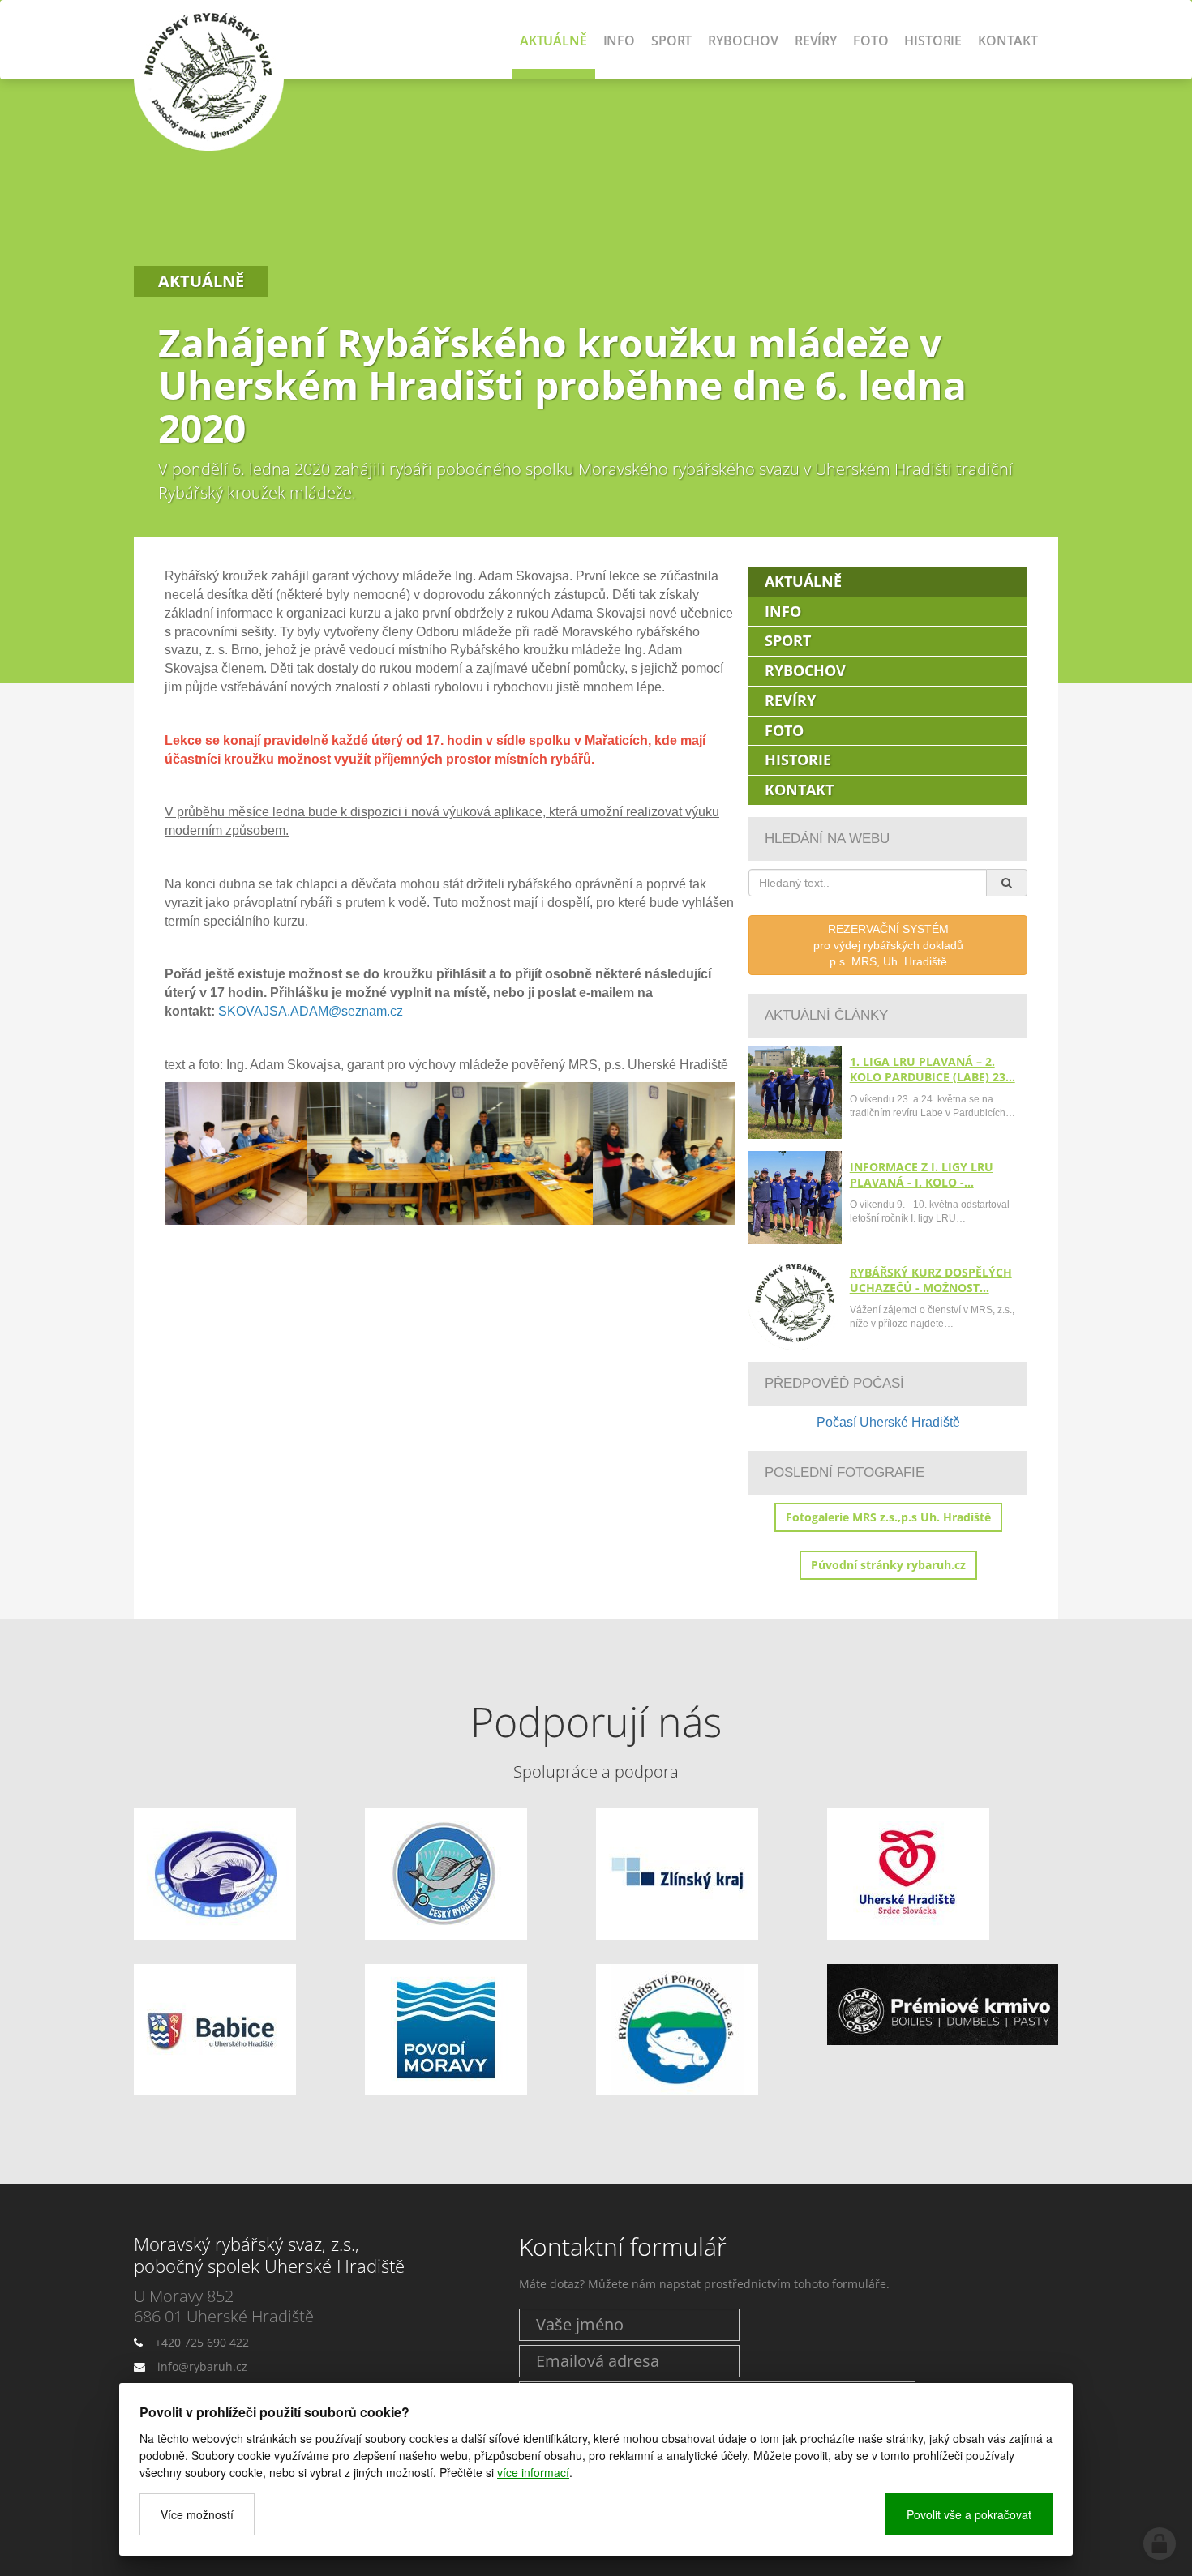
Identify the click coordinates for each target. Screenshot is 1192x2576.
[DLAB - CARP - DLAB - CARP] (943, 2005)
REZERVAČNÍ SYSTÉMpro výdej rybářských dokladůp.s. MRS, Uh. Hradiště (888, 945)
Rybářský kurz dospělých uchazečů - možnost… (931, 1280)
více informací (533, 2472)
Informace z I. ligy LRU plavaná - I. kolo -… (922, 1175)
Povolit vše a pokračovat (969, 2514)
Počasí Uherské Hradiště (888, 1422)
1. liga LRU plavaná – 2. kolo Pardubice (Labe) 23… (933, 1069)
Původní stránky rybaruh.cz (888, 1565)
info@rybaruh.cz (202, 2366)
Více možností (197, 2514)
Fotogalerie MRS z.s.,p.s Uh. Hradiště (888, 1517)
